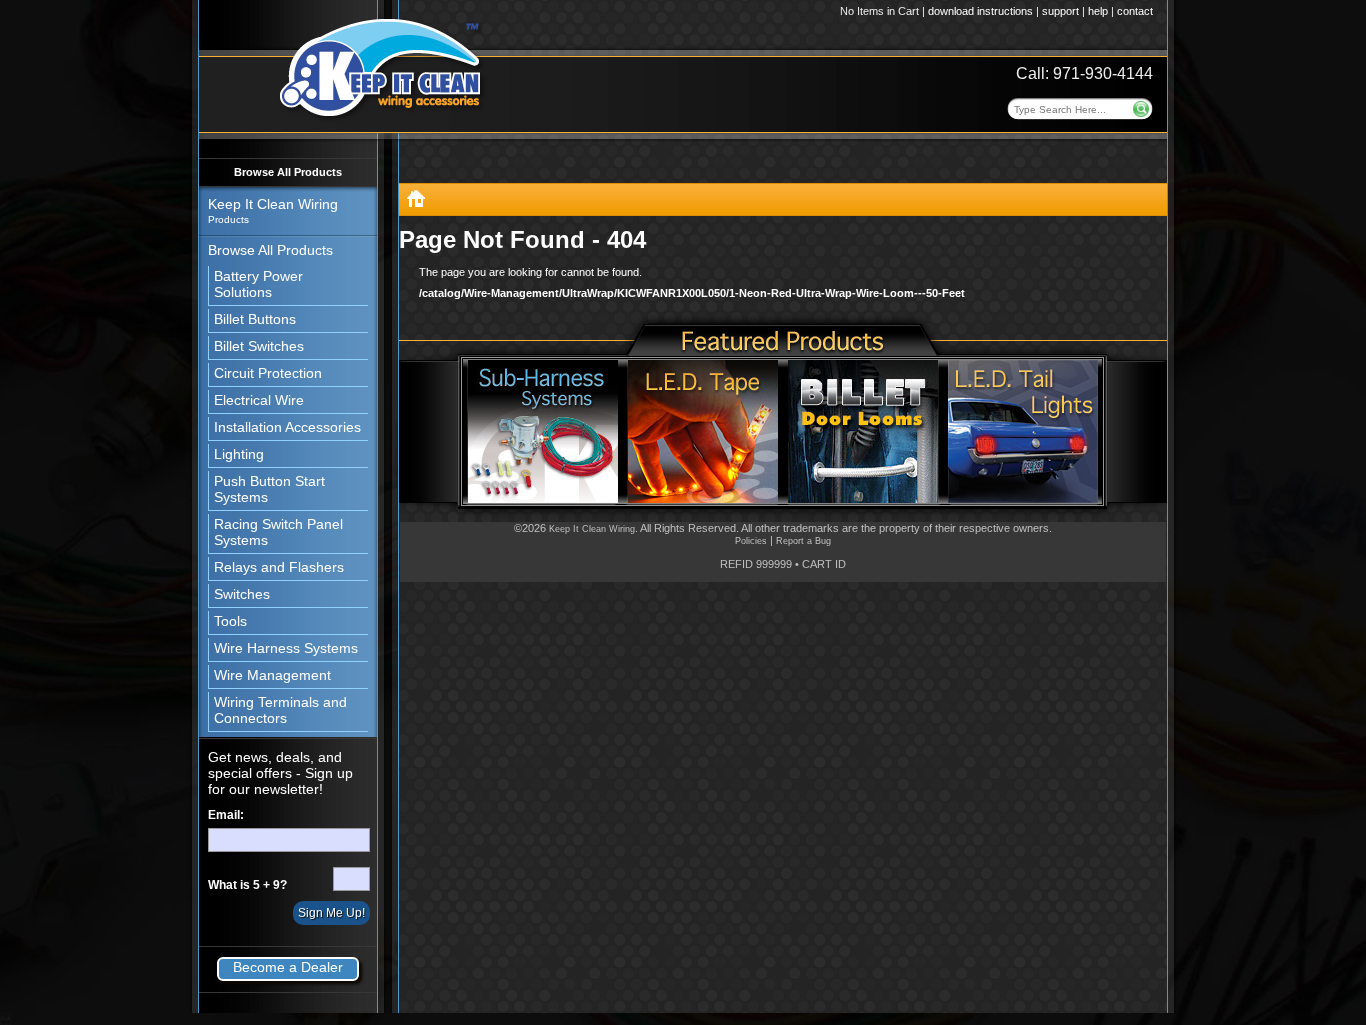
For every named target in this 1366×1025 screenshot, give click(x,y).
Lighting (239, 454)
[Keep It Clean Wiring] (416, 202)
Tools (230, 621)
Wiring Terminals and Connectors (280, 710)
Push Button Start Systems (269, 489)
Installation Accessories (287, 427)
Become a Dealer (288, 967)
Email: (226, 815)
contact (1135, 11)
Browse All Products (288, 172)
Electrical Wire (259, 400)
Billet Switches (259, 346)
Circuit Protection (268, 373)
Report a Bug (803, 541)
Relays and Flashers (279, 567)
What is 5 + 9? (247, 885)
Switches (242, 594)
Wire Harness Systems (286, 648)
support (1060, 11)
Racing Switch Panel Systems (278, 532)
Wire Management (272, 675)
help (1098, 11)
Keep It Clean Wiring (592, 529)
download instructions (980, 11)
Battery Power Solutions (258, 284)
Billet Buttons (255, 319)
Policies (751, 541)
